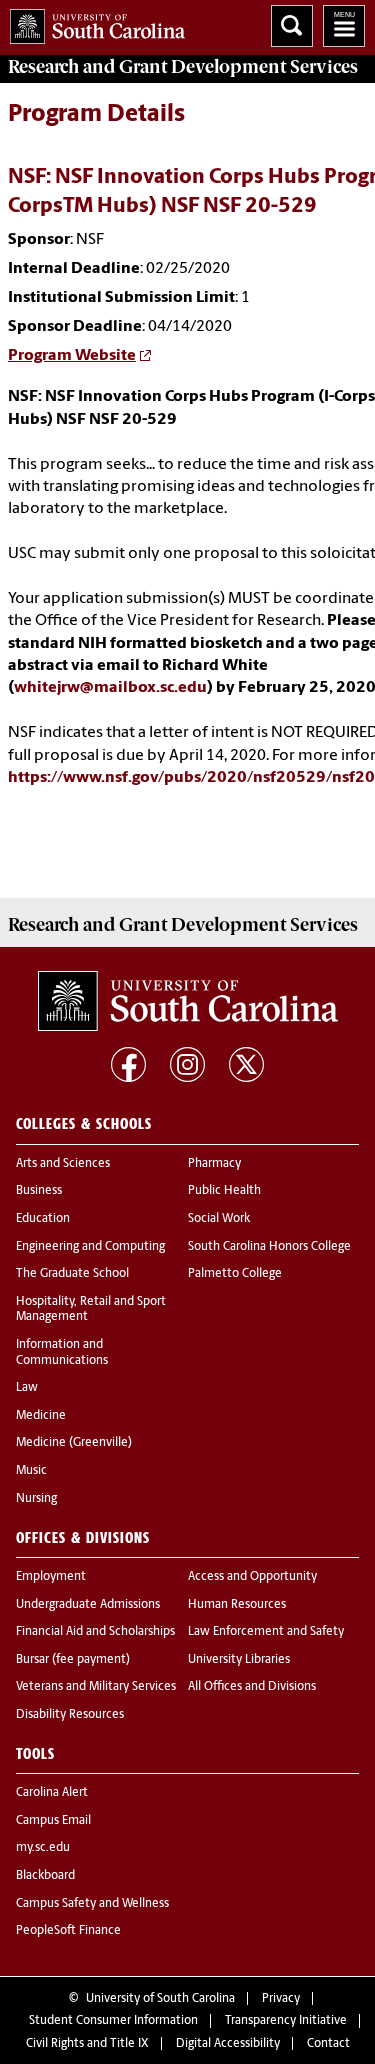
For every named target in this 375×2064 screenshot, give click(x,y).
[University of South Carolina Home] (92, 22)
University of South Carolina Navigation (344, 26)
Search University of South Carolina (292, 26)
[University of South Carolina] (188, 1001)
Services (183, 67)
